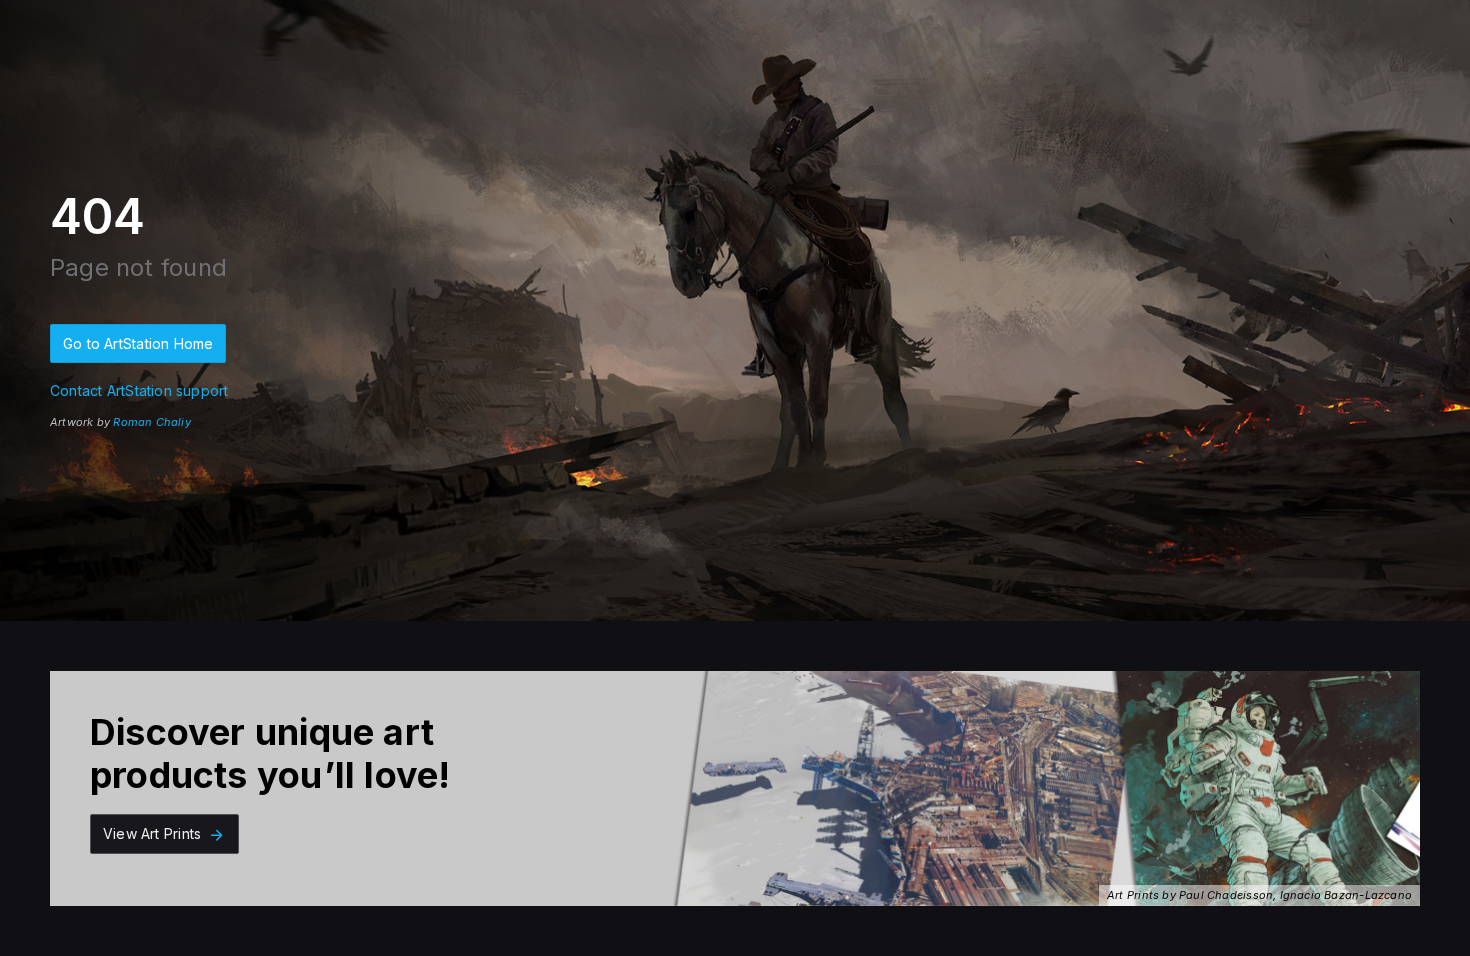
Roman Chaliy (152, 422)
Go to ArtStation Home (138, 343)
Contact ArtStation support (139, 390)
